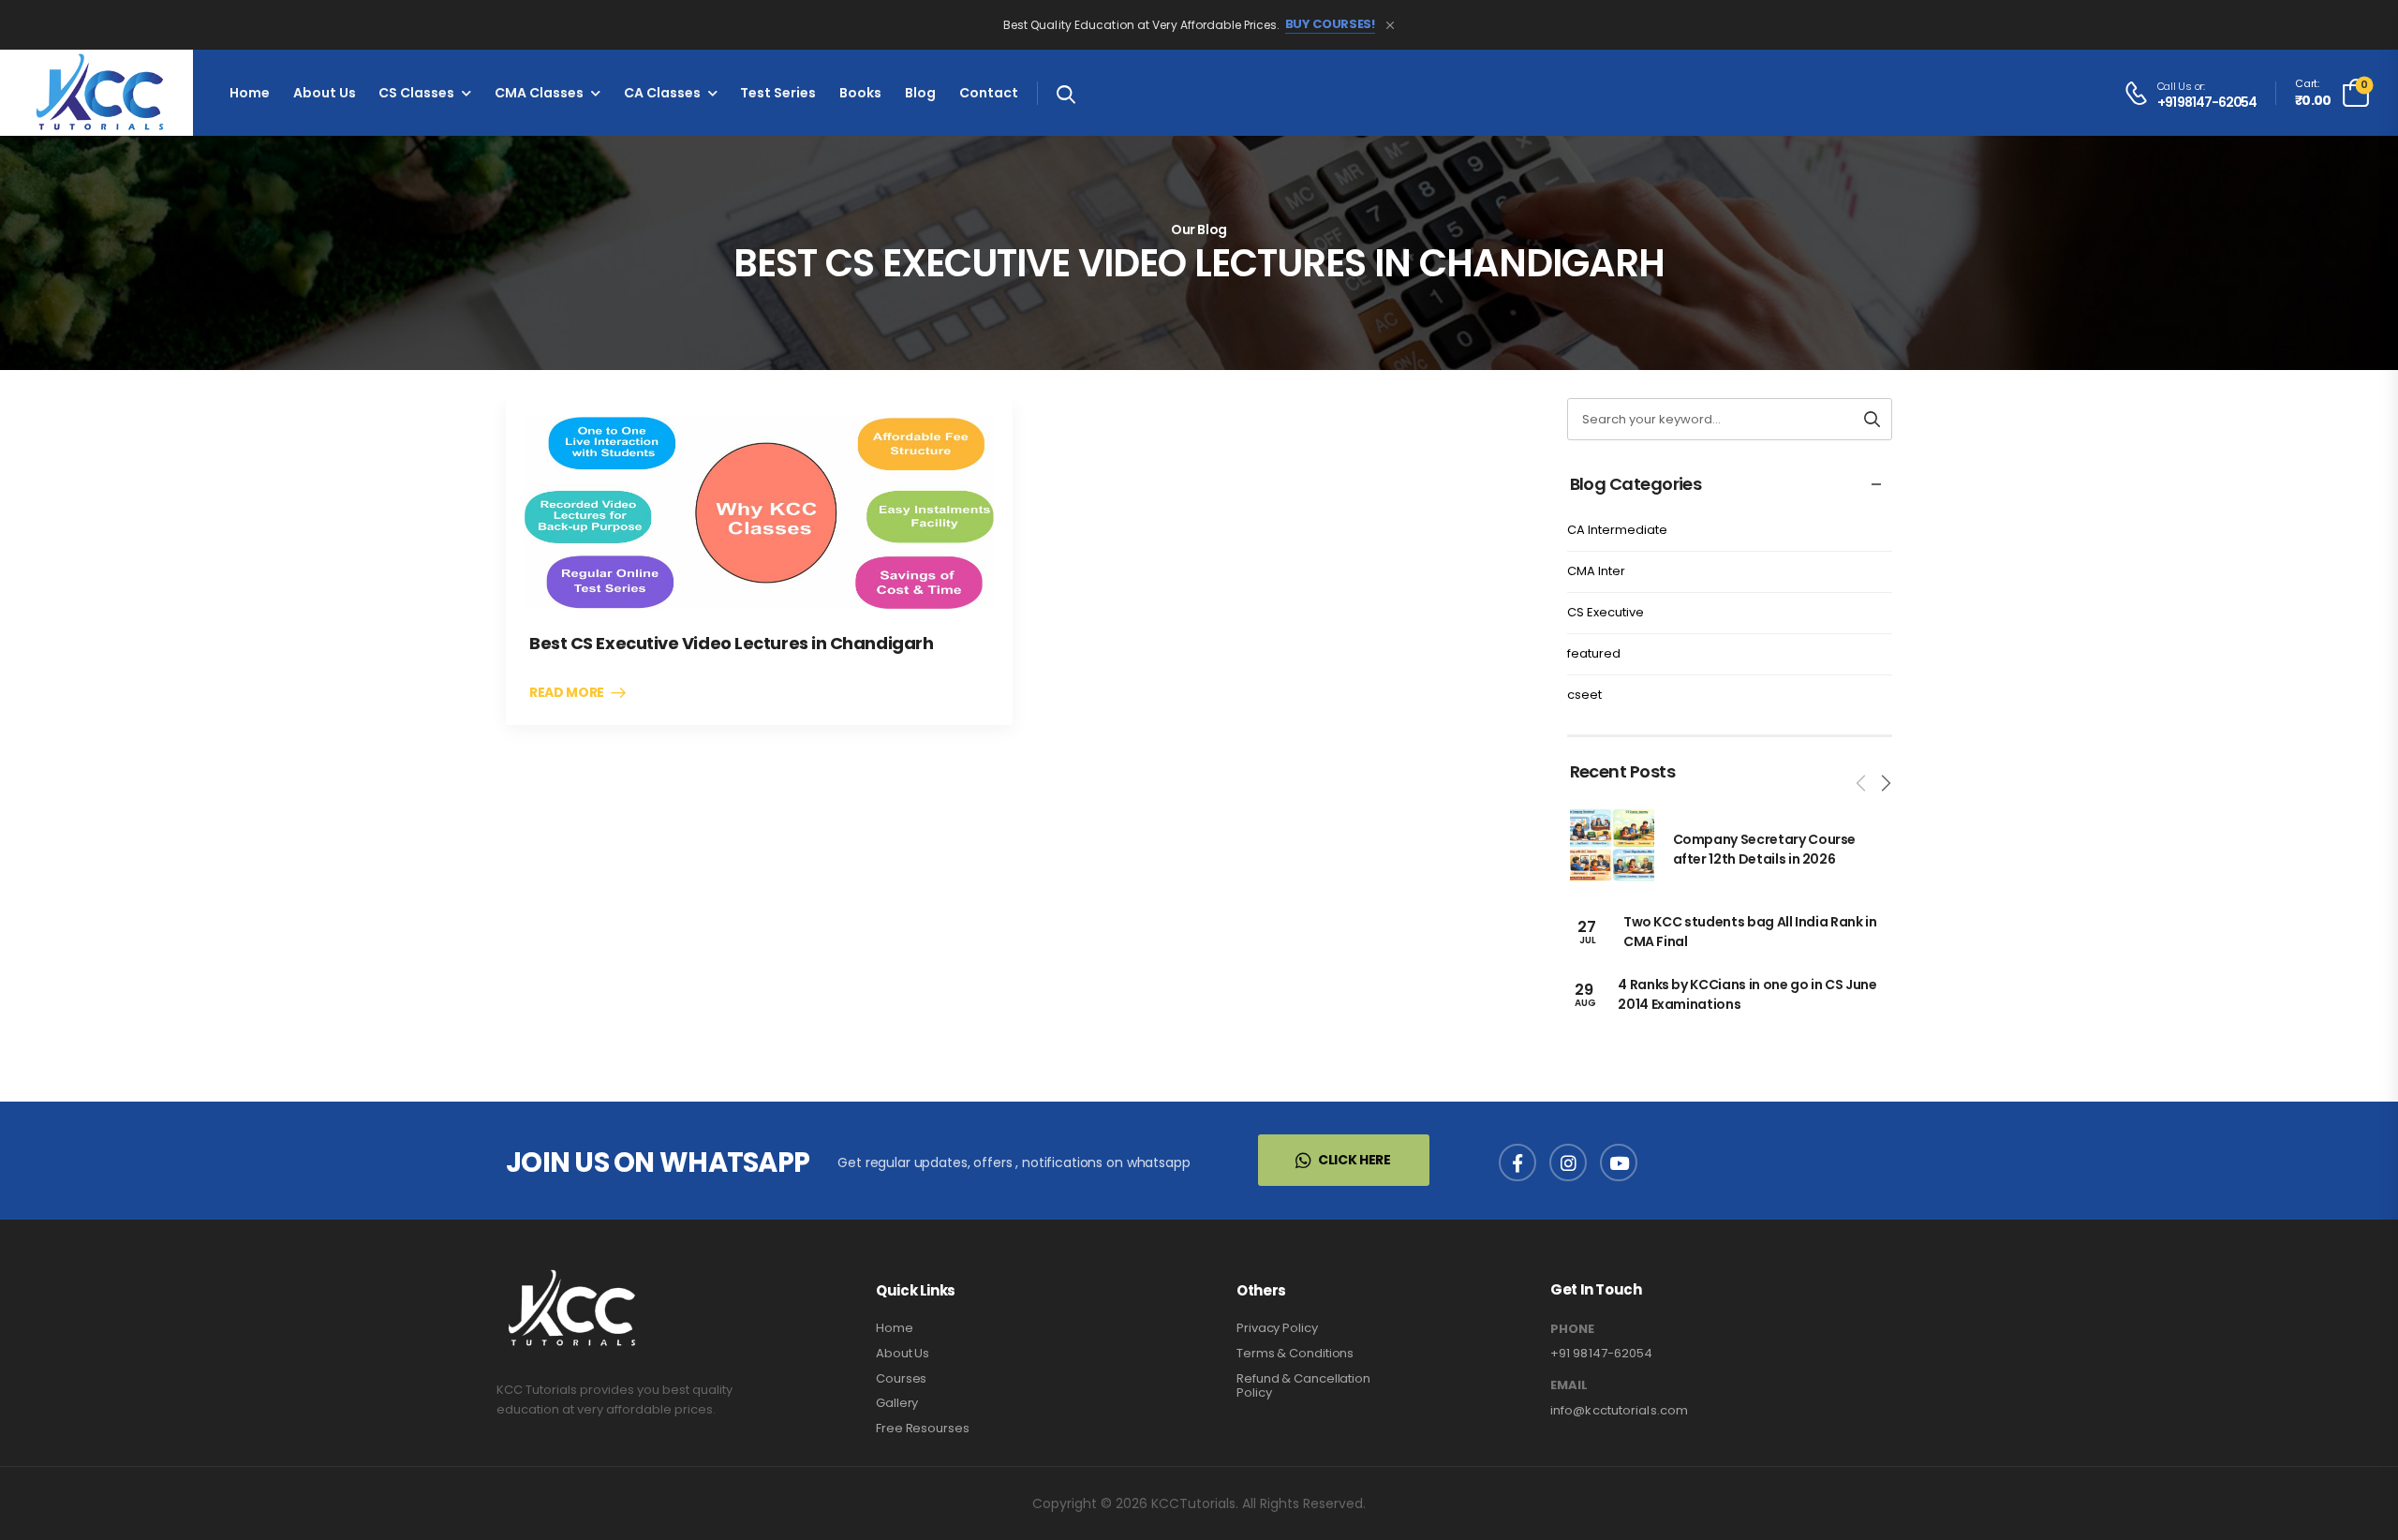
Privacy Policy (1277, 1328)
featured (1594, 653)
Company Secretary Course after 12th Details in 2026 (1765, 849)
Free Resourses (923, 1428)
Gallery (897, 1403)
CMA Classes (539, 93)
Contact (989, 93)
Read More (567, 693)
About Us (325, 93)
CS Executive (1606, 612)
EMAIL (1569, 1385)
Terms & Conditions (1295, 1353)
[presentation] (1862, 783)
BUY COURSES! (1330, 24)
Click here (1354, 1160)
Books (860, 93)
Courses (901, 1378)
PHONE (1572, 1329)
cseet (1584, 695)
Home (250, 93)
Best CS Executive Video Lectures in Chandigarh (731, 643)
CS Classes (416, 93)
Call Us (2175, 86)
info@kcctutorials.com (1619, 1410)
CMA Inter (1596, 571)
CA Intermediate (1617, 530)
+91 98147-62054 (2207, 103)
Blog (920, 93)
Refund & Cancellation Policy (1303, 1386)
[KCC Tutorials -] (96, 93)
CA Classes (662, 93)
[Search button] (1872, 419)
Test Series (778, 93)
